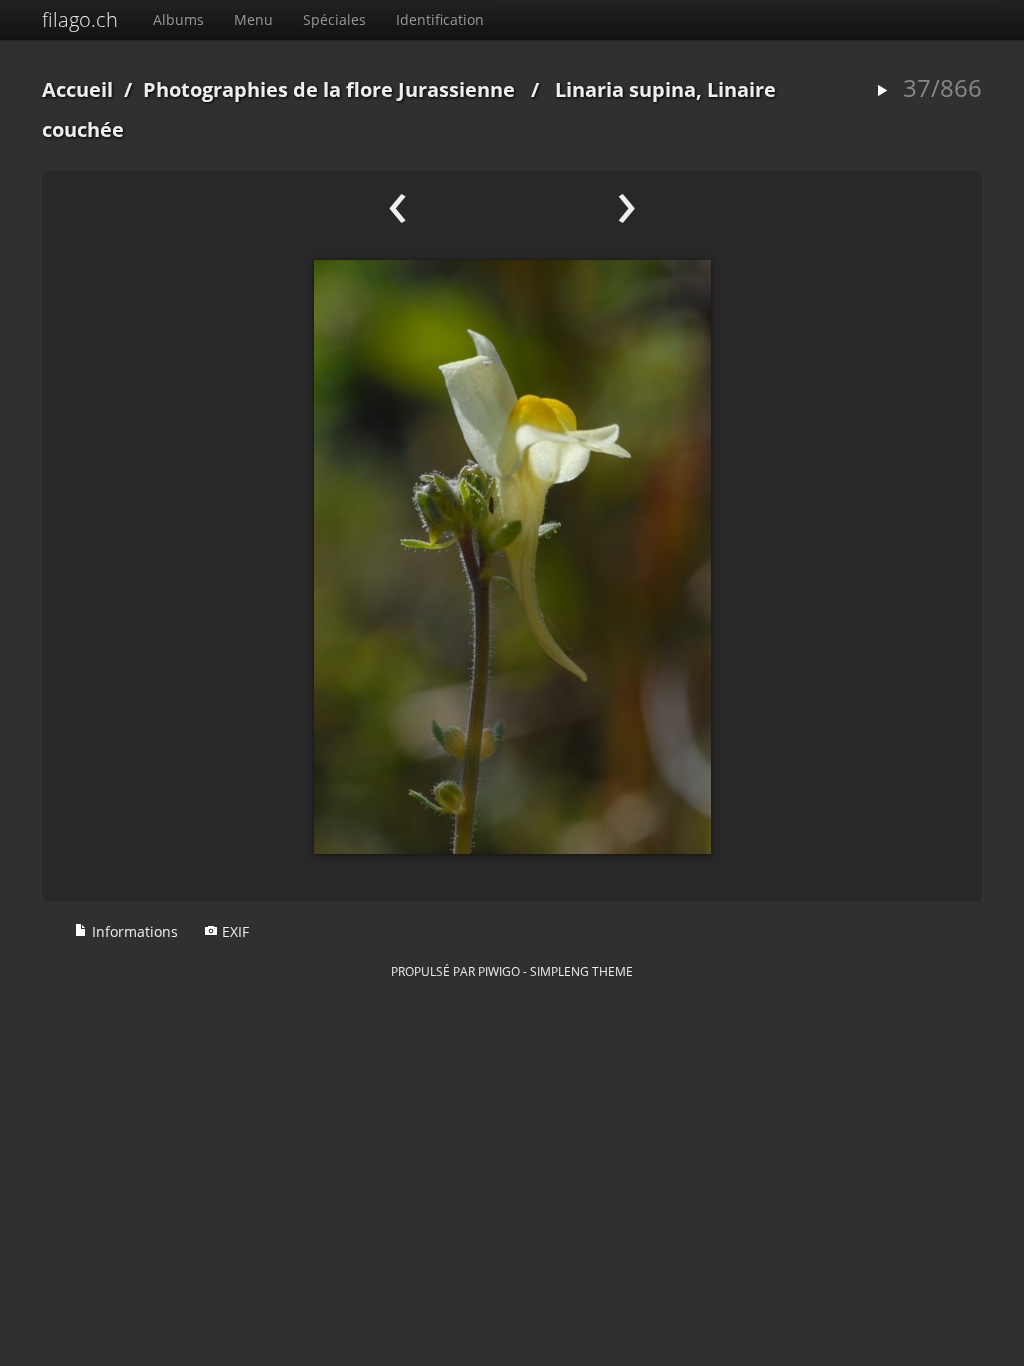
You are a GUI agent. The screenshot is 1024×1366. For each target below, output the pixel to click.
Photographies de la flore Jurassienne (329, 89)
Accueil (77, 89)
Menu (253, 19)
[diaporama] (882, 91)
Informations (133, 931)
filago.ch (80, 19)
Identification (440, 19)
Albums (178, 19)
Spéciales (334, 19)
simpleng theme (581, 971)
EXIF (233, 931)
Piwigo (499, 971)
